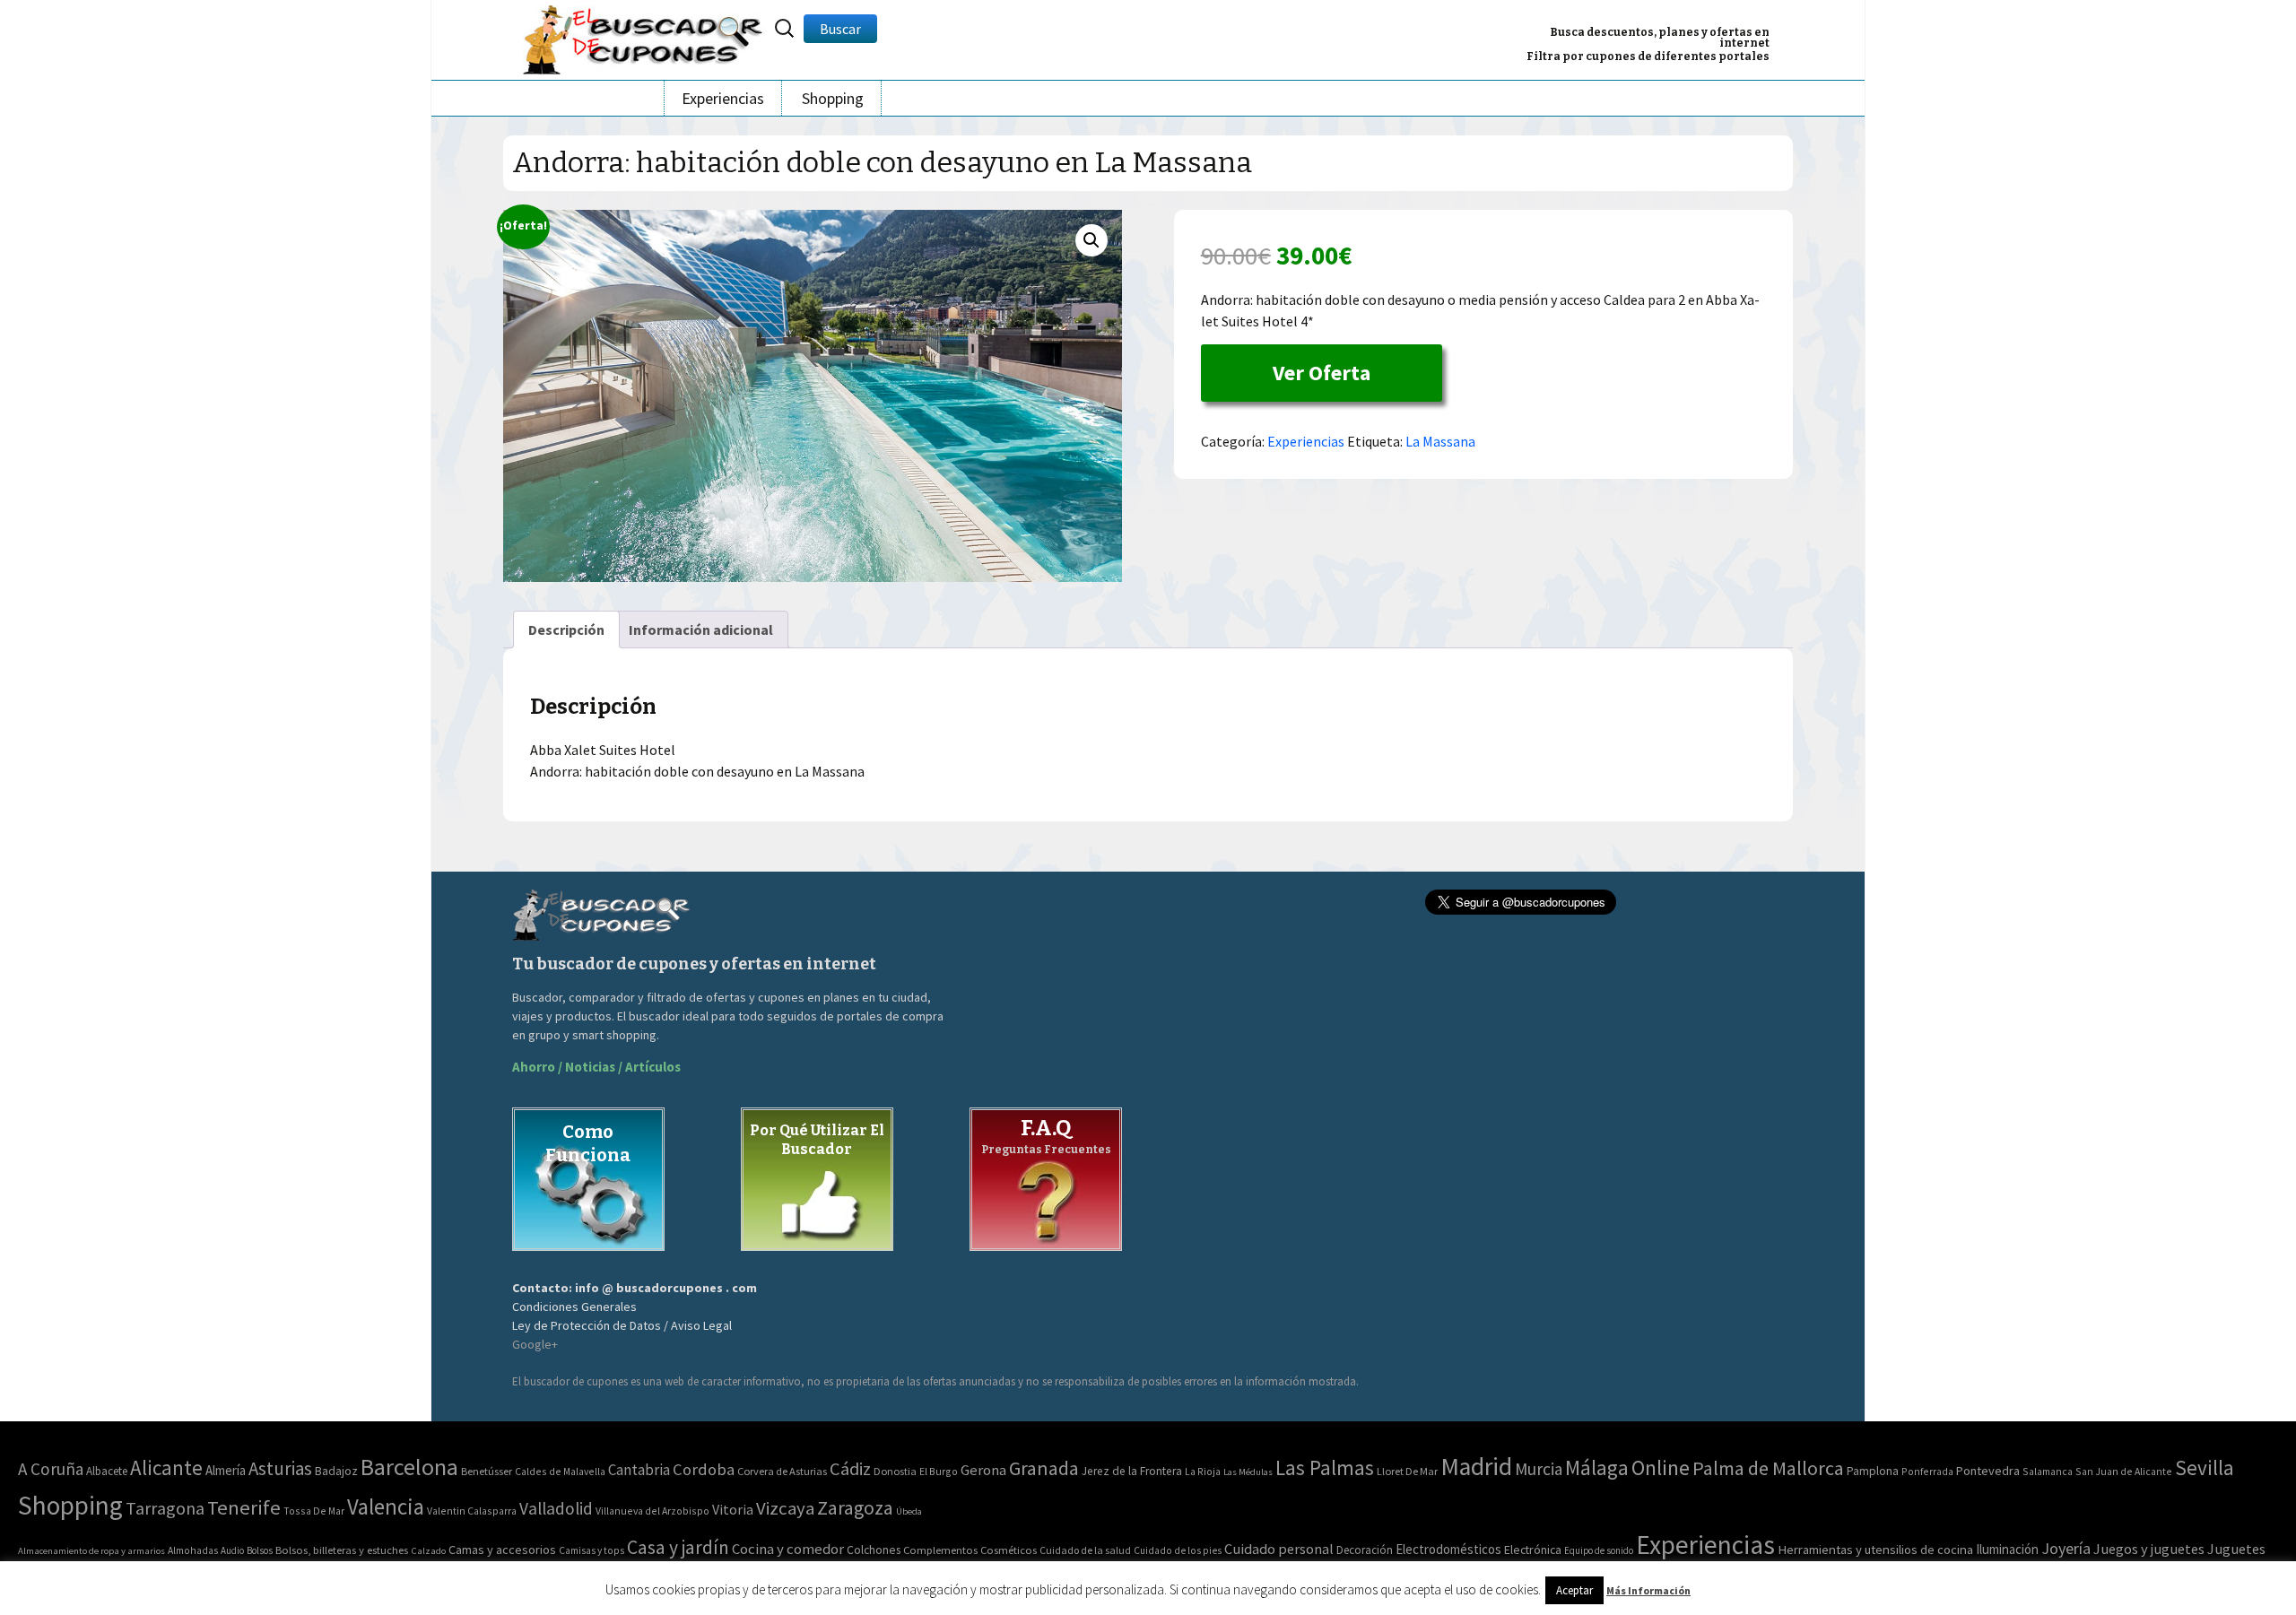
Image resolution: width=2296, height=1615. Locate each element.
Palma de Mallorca (1768, 1468)
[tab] (566, 630)
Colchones (874, 1550)
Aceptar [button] (1574, 1590)
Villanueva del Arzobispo (652, 1511)
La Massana (1440, 441)
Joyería (2066, 1548)
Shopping (833, 98)
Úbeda (909, 1511)
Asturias (280, 1468)
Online (1661, 1467)
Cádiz (850, 1469)
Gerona (983, 1470)
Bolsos (260, 1550)
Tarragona (165, 1508)
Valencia (386, 1507)
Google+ (535, 1344)
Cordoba (704, 1469)
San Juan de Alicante (2124, 1471)
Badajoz (336, 1471)
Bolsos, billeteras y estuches (342, 1550)
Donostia (895, 1471)
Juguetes (2236, 1549)
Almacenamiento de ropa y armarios (91, 1550)
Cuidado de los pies (1178, 1550)
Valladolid (556, 1508)
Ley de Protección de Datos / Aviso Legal (622, 1325)
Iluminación (2007, 1549)
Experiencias (723, 98)
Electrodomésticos (1448, 1549)
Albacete (107, 1471)
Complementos (940, 1550)
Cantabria (639, 1470)
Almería (226, 1470)
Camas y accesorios (502, 1550)
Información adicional (701, 630)
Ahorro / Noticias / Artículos (596, 1067)
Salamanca (2048, 1471)
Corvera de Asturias (782, 1471)
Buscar (840, 29)
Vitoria (733, 1509)
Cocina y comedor (788, 1549)
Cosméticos (1009, 1550)
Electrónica (1533, 1550)
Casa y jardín (678, 1547)
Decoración (1365, 1550)
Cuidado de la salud (1085, 1550)
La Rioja (1203, 1471)
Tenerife (244, 1507)
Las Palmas (1325, 1467)
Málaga (1597, 1467)
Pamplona (1873, 1471)
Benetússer (487, 1471)
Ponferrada (1927, 1471)
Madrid (1476, 1467)
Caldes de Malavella (560, 1471)
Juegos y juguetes (2149, 1549)
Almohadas (193, 1550)
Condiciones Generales (574, 1307)
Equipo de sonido (1599, 1550)
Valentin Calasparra (472, 1511)
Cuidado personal (1279, 1549)
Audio (232, 1550)
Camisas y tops (591, 1550)
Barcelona (409, 1467)
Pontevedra (1988, 1471)
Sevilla (2205, 1467)
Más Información (1648, 1590)
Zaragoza (855, 1508)
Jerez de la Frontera (1132, 1471)
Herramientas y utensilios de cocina (1875, 1549)
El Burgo (939, 1471)
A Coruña (51, 1469)
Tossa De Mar (314, 1511)
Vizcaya (785, 1508)
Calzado (428, 1550)
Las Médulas (1248, 1472)
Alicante (166, 1467)
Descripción (566, 630)
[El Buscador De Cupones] (644, 37)
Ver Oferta (1322, 373)
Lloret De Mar (1407, 1471)
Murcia (1539, 1469)
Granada (1044, 1468)
